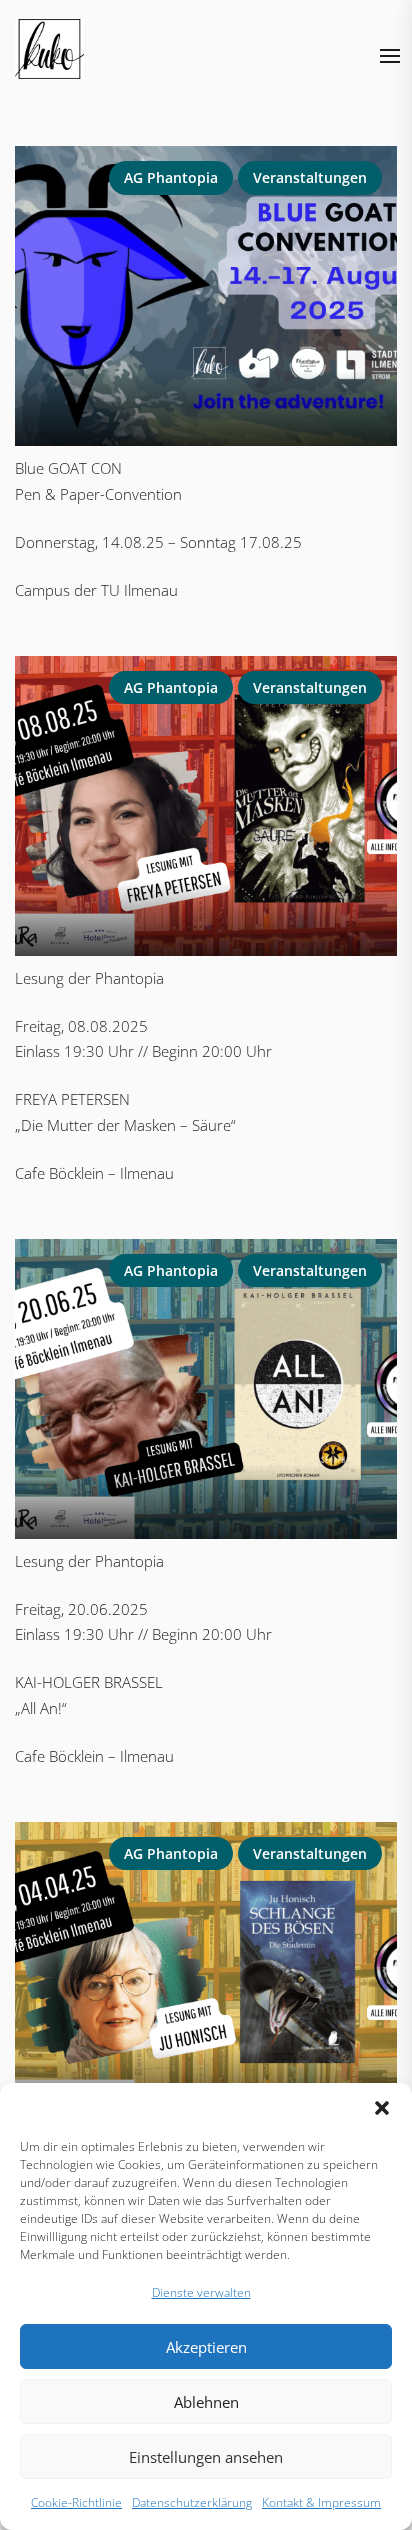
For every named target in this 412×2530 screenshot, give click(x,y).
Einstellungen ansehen (206, 2457)
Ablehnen (206, 2402)
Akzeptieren (206, 2347)
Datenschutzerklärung (192, 2502)
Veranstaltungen (310, 177)
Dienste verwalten (201, 2292)
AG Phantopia (171, 177)
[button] (382, 2108)
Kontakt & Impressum (321, 2502)
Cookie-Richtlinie (76, 2502)
